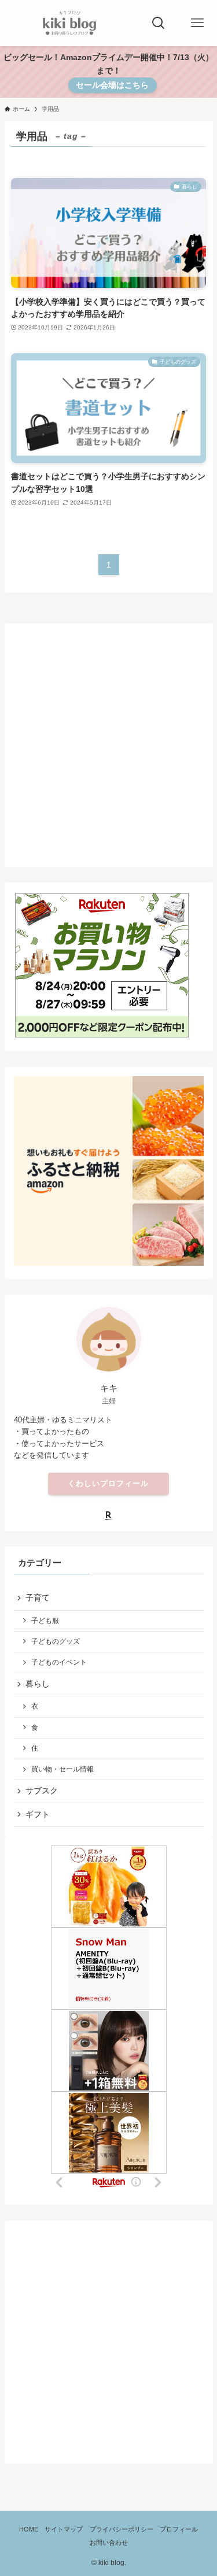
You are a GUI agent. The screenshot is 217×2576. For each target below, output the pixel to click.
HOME (29, 2529)
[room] (109, 1515)
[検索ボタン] (159, 23)
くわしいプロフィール (108, 1483)
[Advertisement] (108, 741)
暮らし (38, 1684)
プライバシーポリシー (122, 2529)
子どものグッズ (56, 1641)
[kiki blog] (70, 23)
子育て (38, 1598)
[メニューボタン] (197, 23)
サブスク (42, 1791)
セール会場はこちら (112, 85)
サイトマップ (64, 2529)
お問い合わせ (109, 2542)
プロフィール (179, 2529)
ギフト (38, 1815)
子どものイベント (59, 1662)
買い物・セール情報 (62, 1769)
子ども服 (45, 1621)
